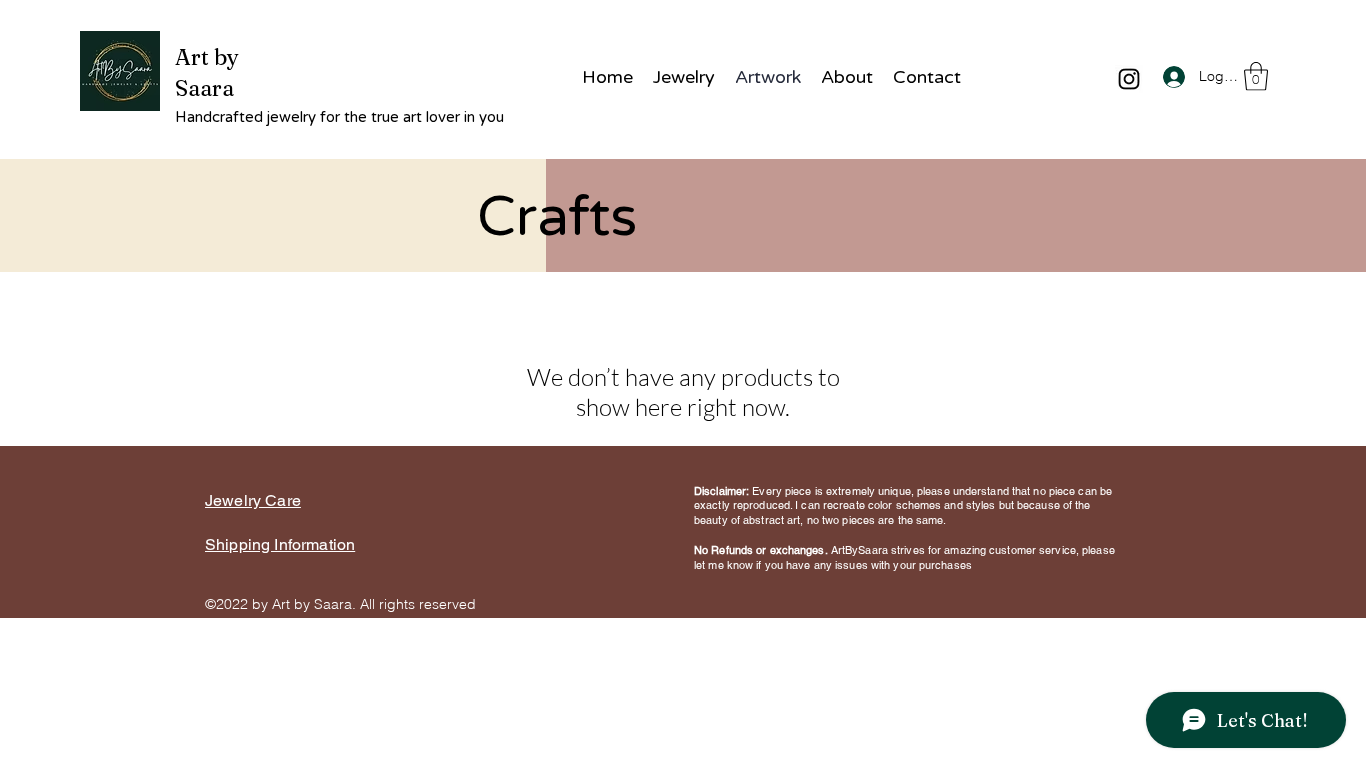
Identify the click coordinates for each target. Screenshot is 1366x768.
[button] (1256, 76)
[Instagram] (1129, 79)
